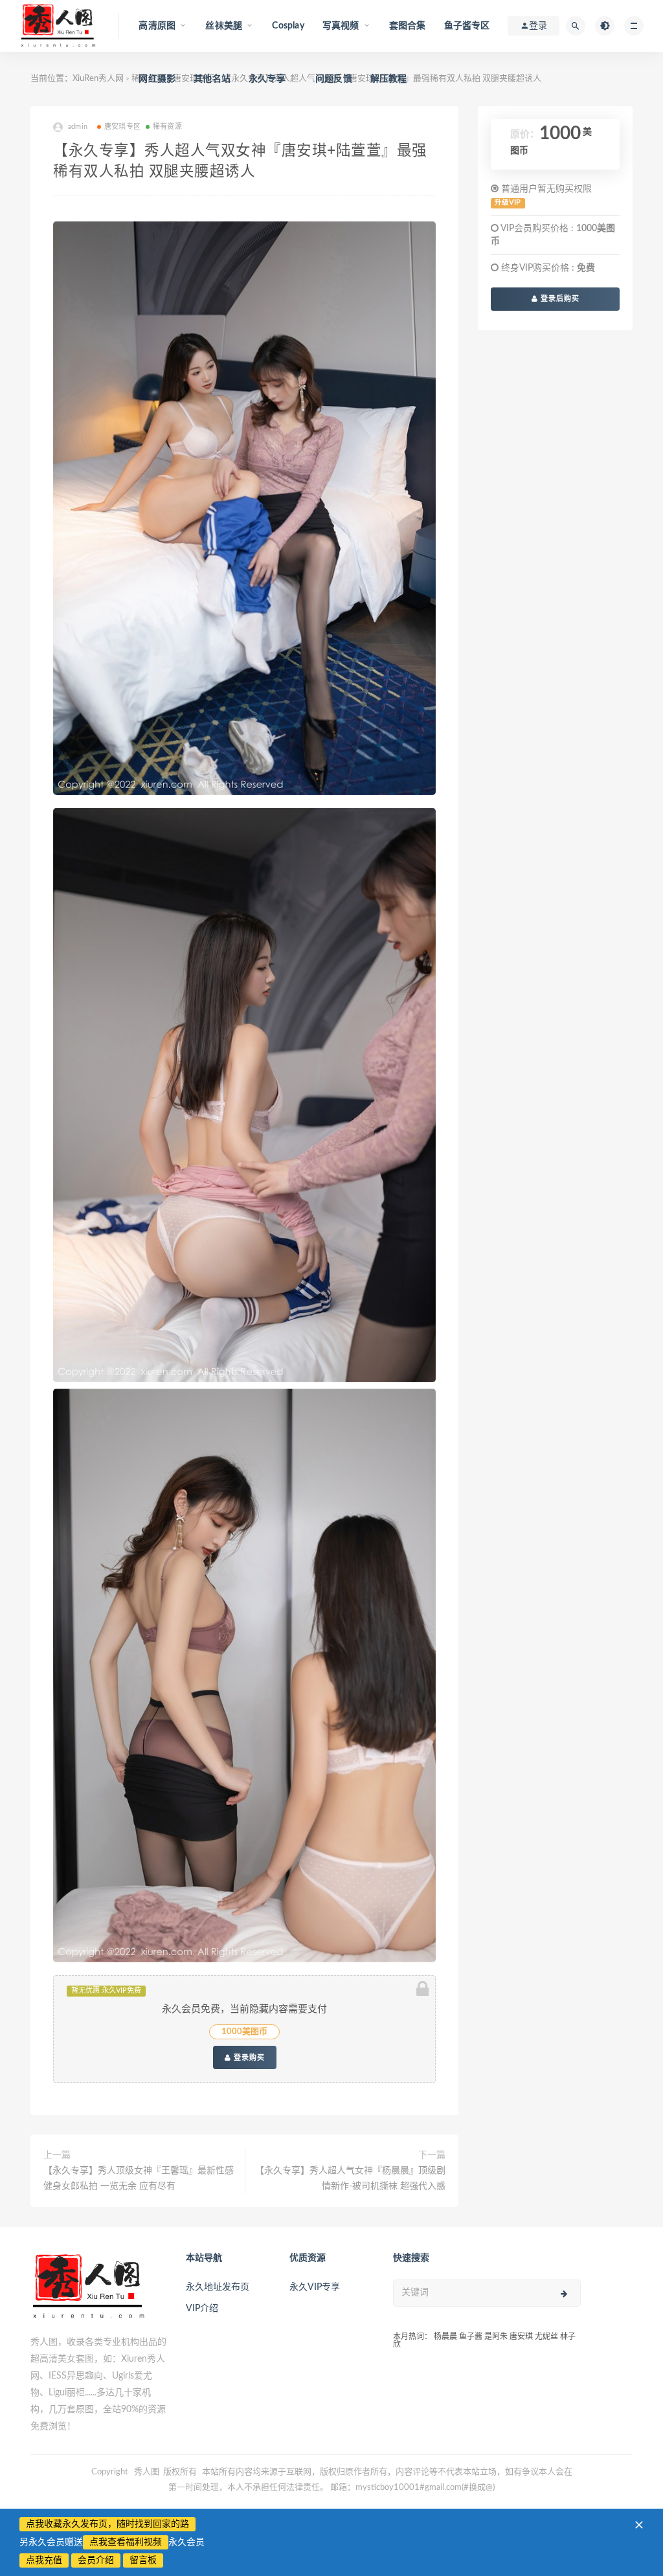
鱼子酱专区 (467, 26)
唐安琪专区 (122, 127)
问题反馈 (334, 79)
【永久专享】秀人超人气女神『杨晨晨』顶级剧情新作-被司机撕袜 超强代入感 (350, 2178)
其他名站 (212, 79)
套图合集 (408, 26)
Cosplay (288, 26)
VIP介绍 (202, 2309)
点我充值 (44, 2560)
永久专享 (267, 79)
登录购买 (248, 2057)
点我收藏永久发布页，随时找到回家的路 (107, 2524)
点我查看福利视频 (126, 2542)
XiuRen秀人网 (98, 79)
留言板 (143, 2560)
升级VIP (508, 203)
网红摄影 (157, 79)
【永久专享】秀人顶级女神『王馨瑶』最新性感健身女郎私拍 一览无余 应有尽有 (139, 2178)
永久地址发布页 (218, 2287)
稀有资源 (167, 127)
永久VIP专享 (315, 2287)
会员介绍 (96, 2560)
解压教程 (389, 79)
